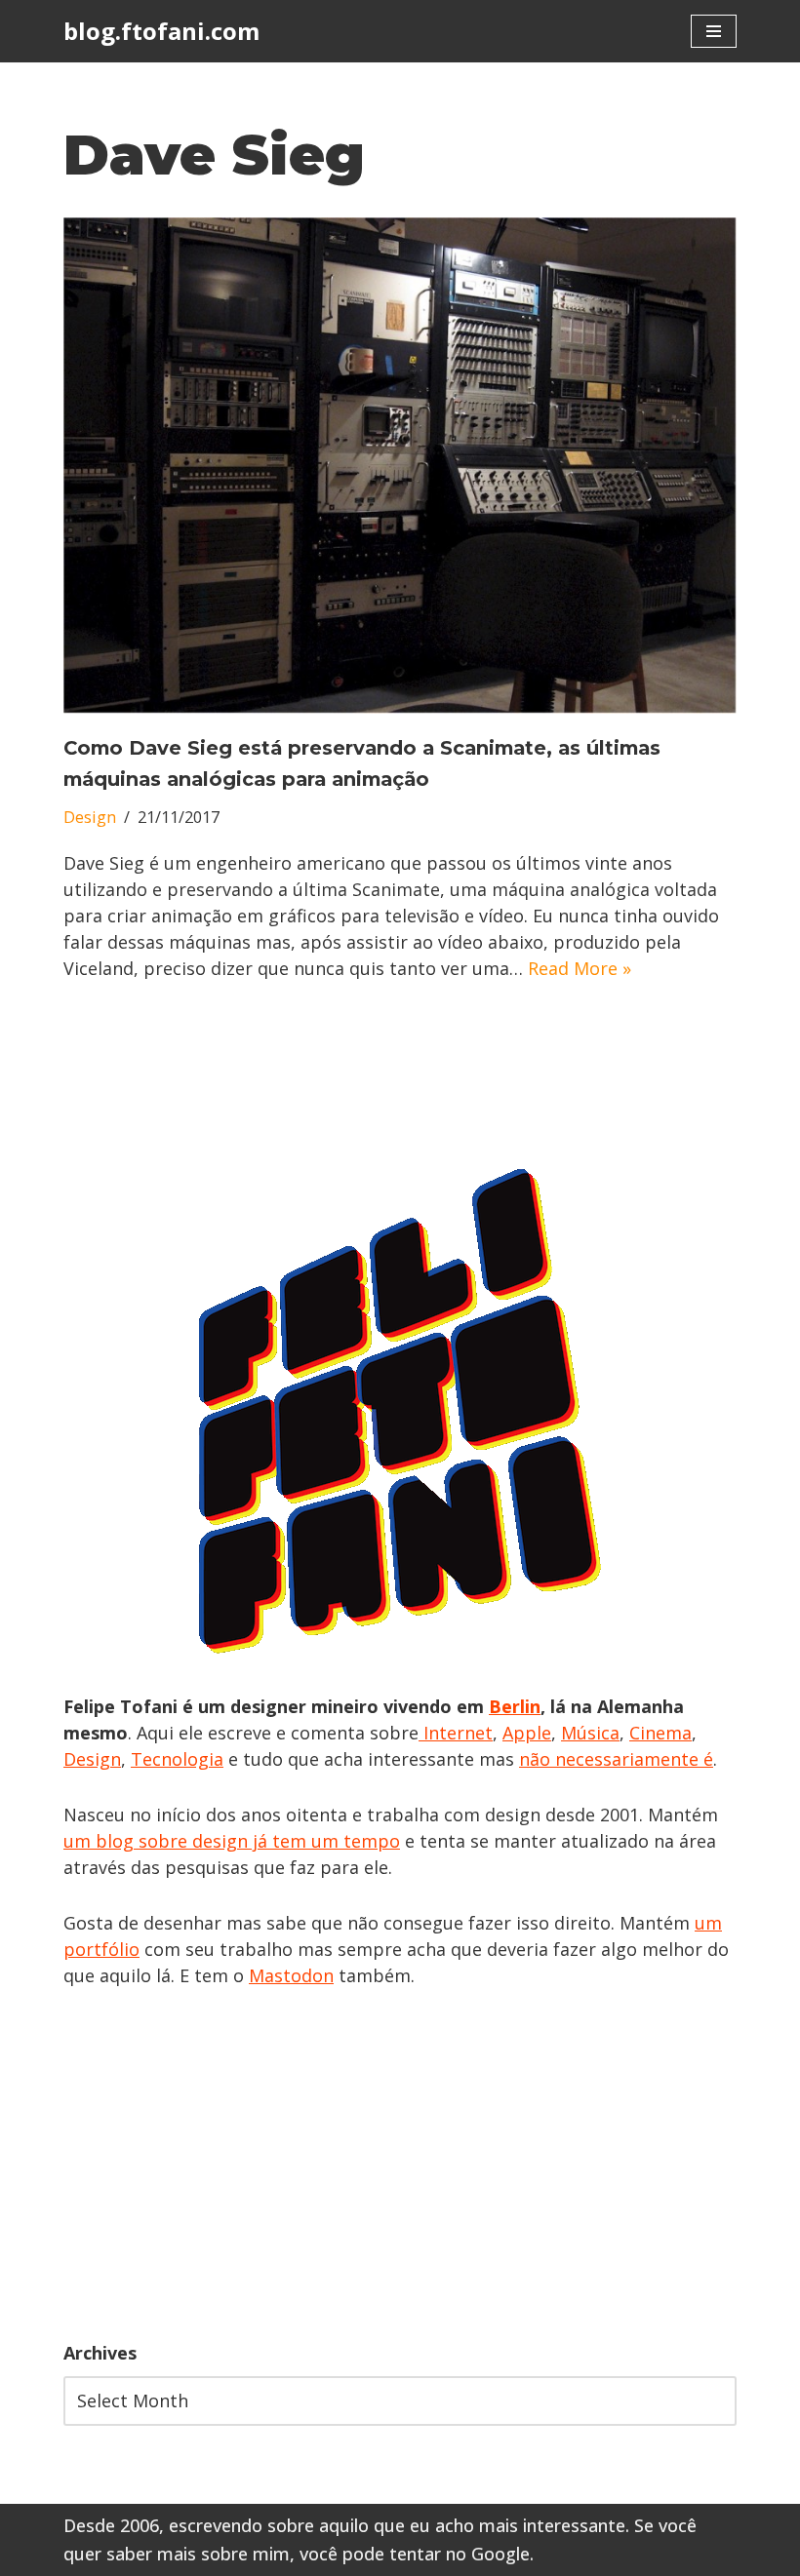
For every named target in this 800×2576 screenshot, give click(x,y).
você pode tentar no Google (415, 2554)
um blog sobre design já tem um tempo (232, 1841)
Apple (527, 1733)
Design (90, 817)
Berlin (515, 1706)
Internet (456, 1733)
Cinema (660, 1733)
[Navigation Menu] (714, 31)
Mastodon (291, 1975)
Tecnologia (177, 1759)
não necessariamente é (616, 1759)
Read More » (580, 968)
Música (590, 1733)
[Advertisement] (400, 2165)
